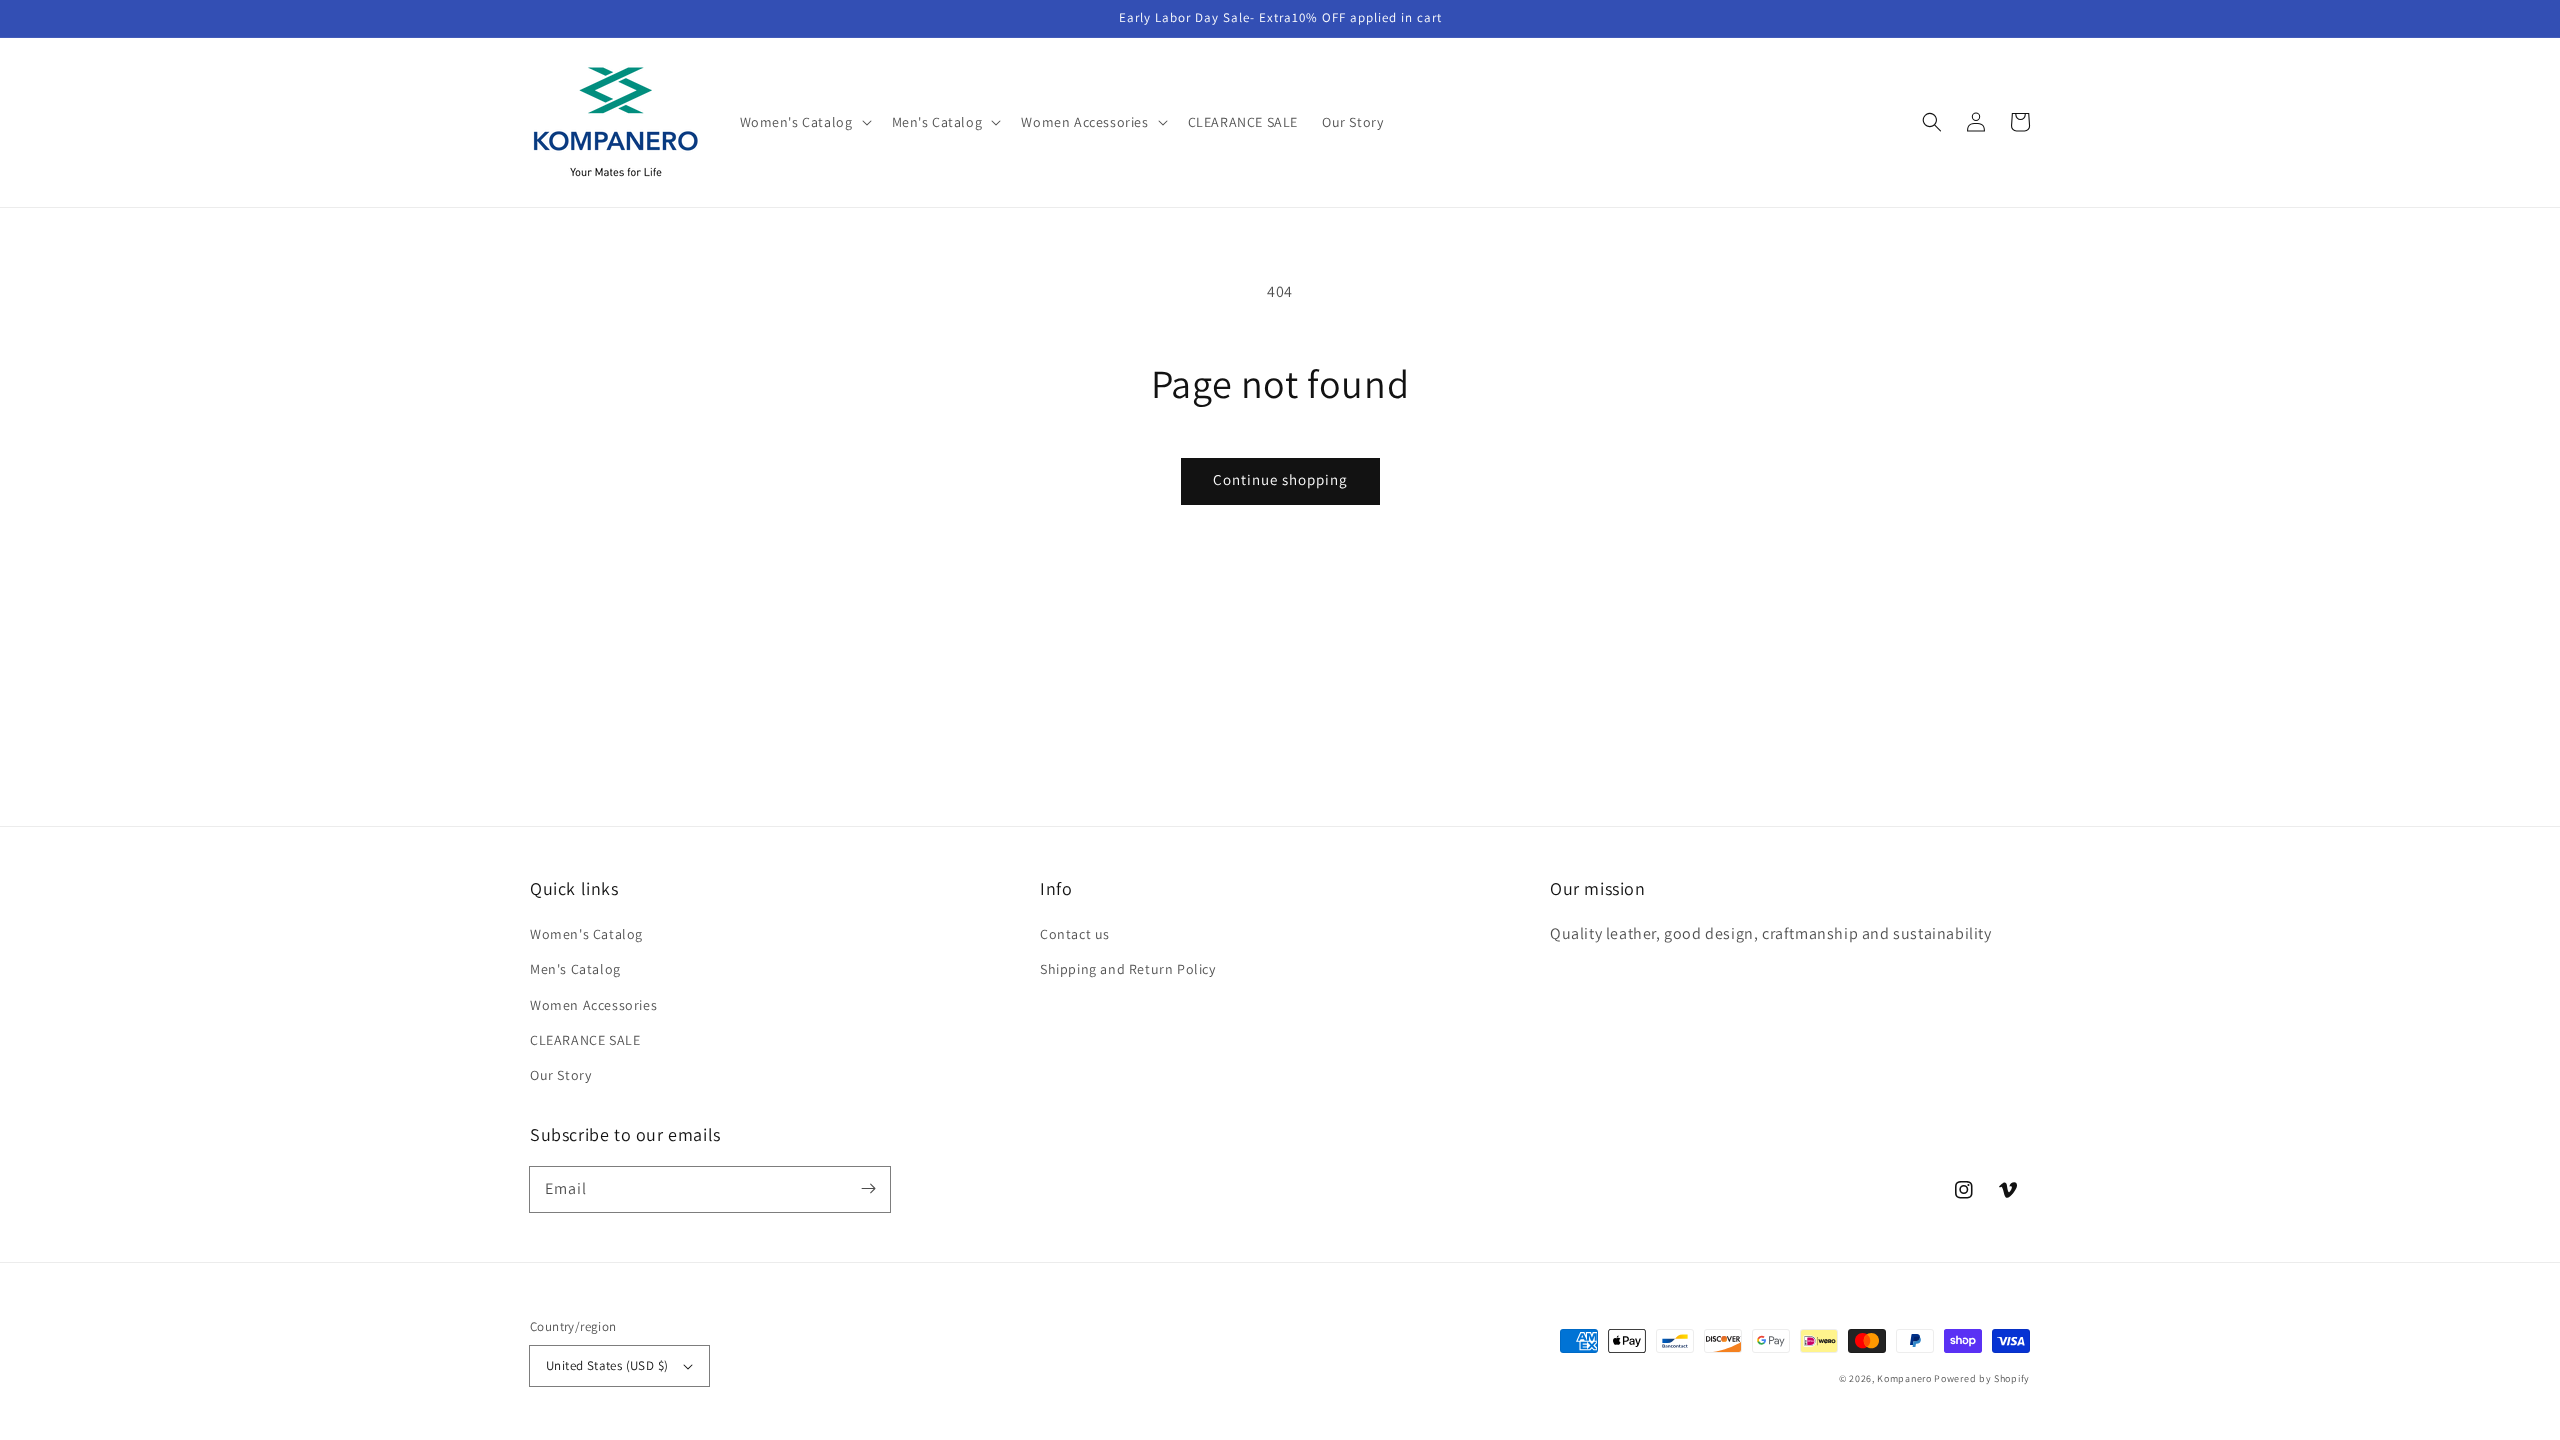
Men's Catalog (575, 969)
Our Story (560, 1075)
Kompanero (1905, 1378)
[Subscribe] (868, 1189)
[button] (1932, 122)
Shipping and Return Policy (1128, 969)
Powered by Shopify (1982, 1378)
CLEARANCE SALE (585, 1040)
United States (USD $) (607, 1365)
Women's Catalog (586, 934)
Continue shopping (1280, 479)
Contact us (1075, 934)
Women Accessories (593, 1005)
